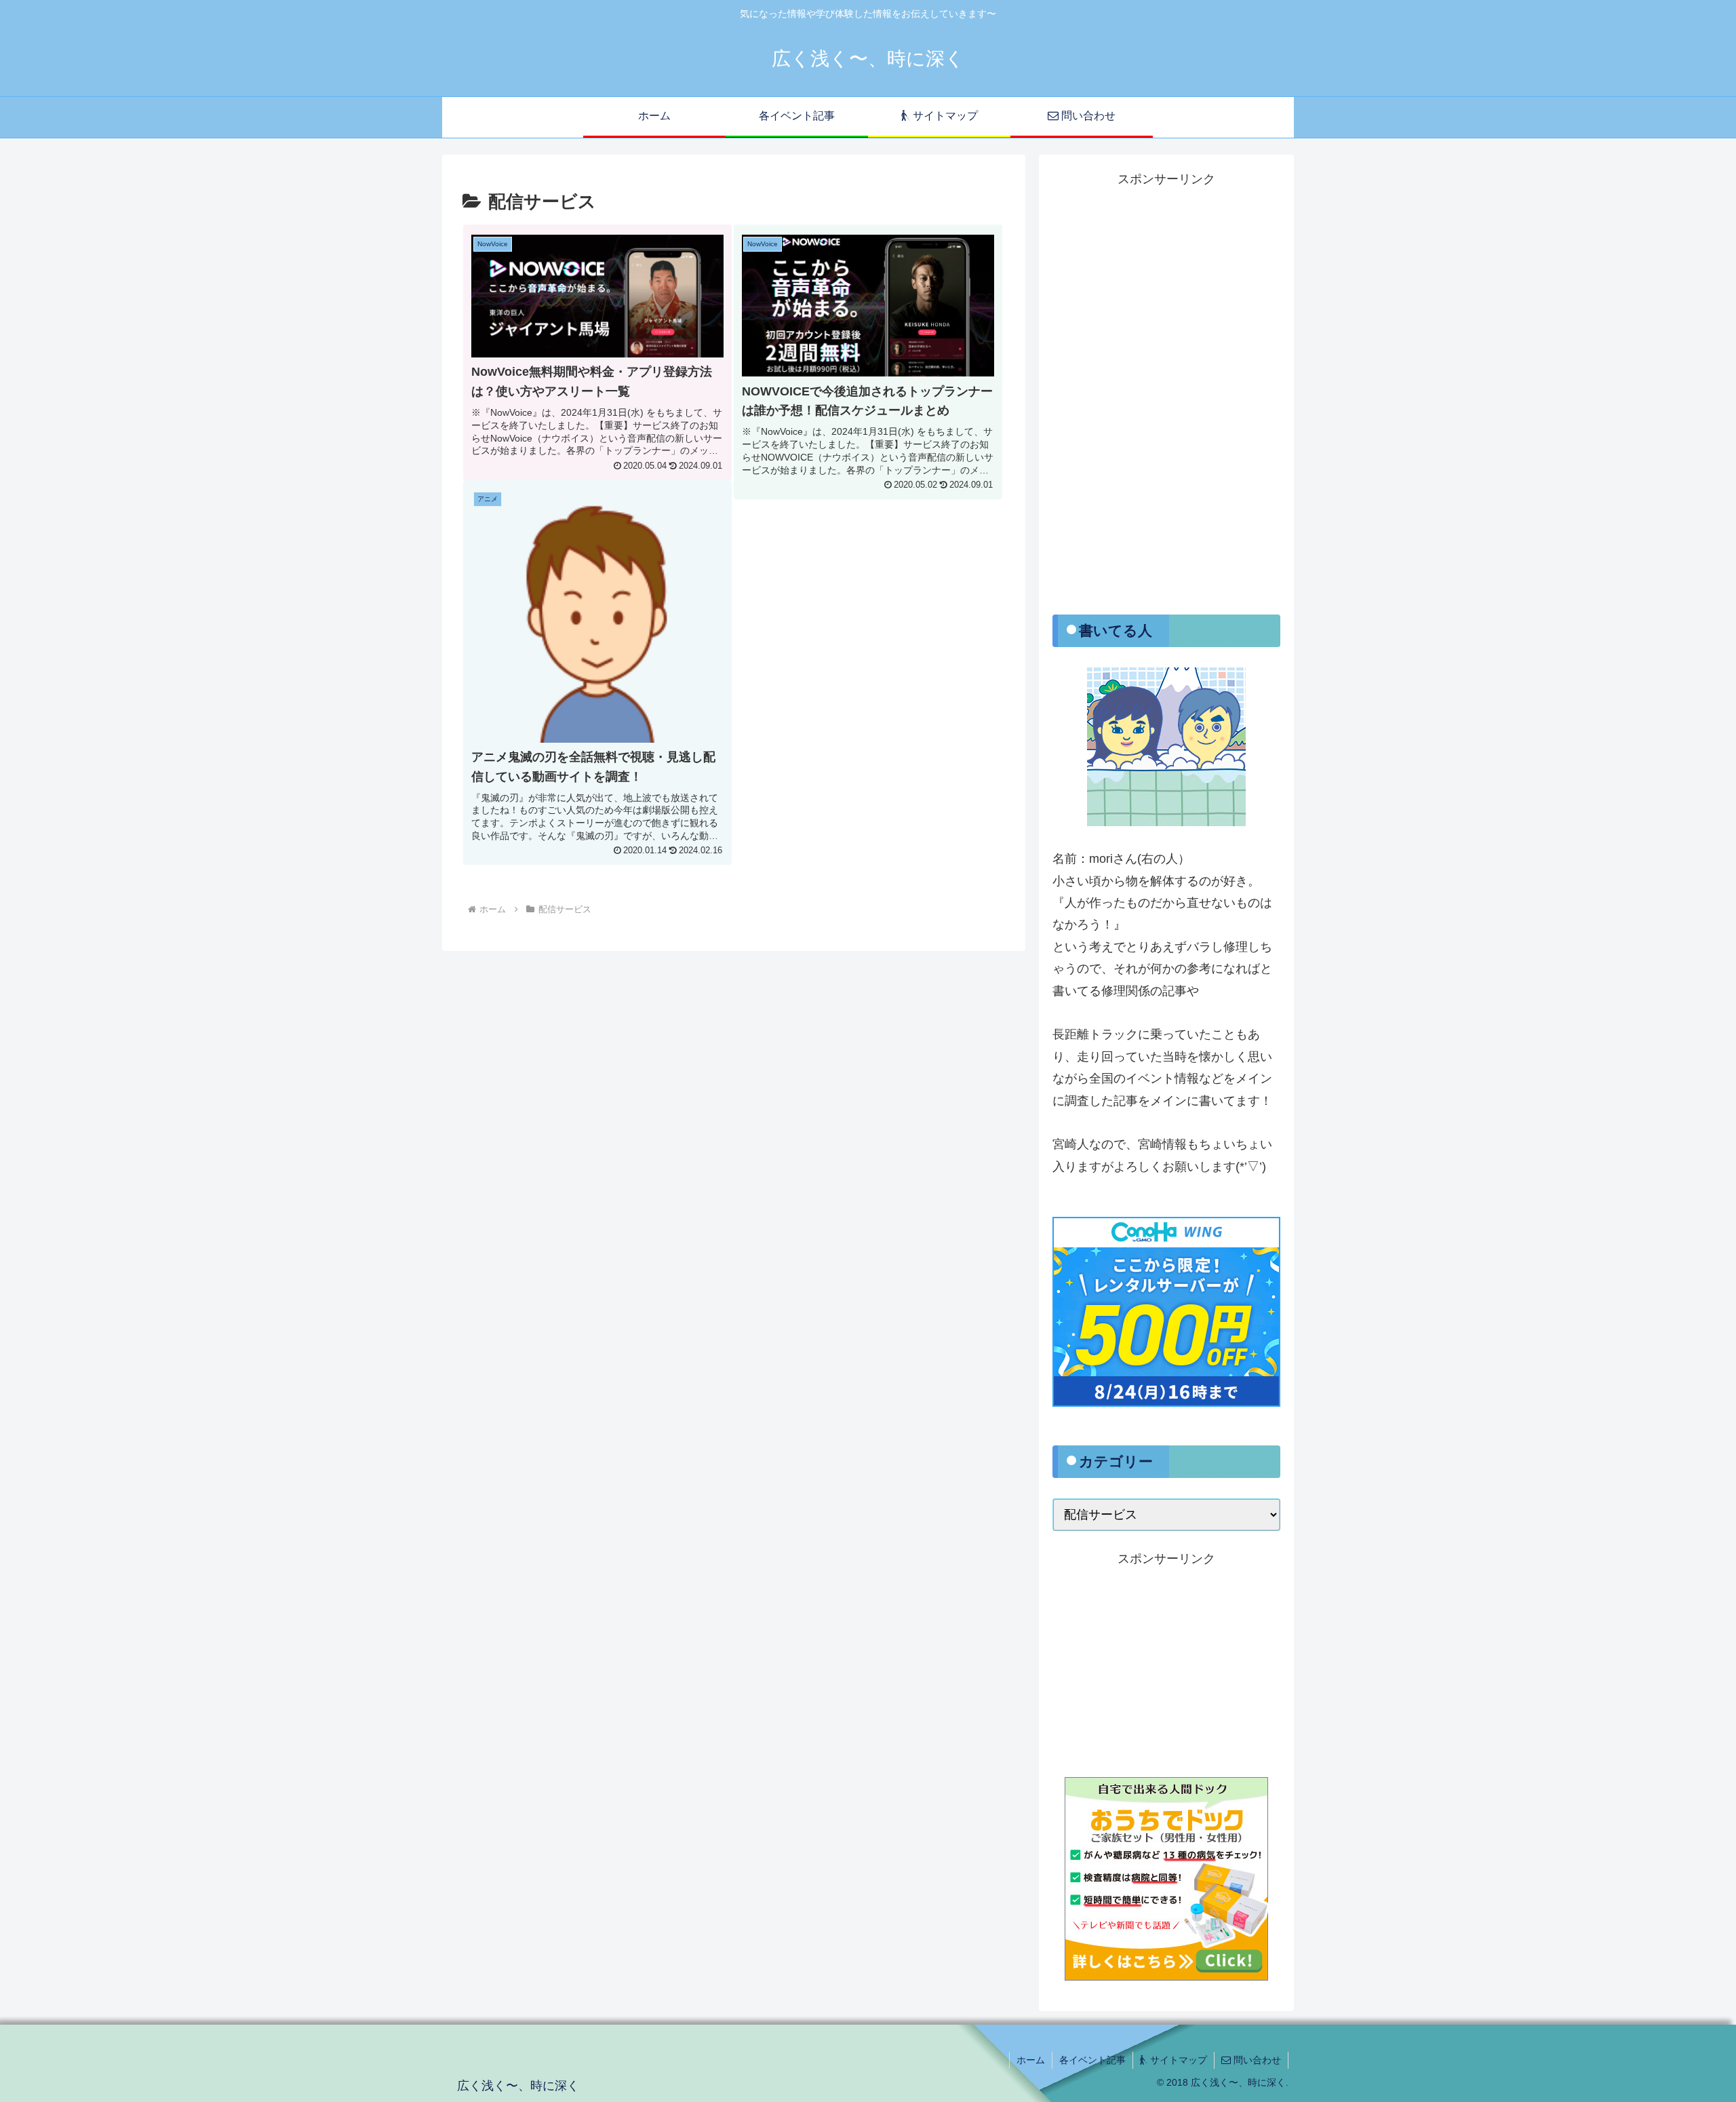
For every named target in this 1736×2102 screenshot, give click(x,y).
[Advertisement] (1166, 394)
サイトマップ (1177, 2060)
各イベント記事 (1092, 2060)
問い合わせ (1256, 2060)
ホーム (1031, 2060)
